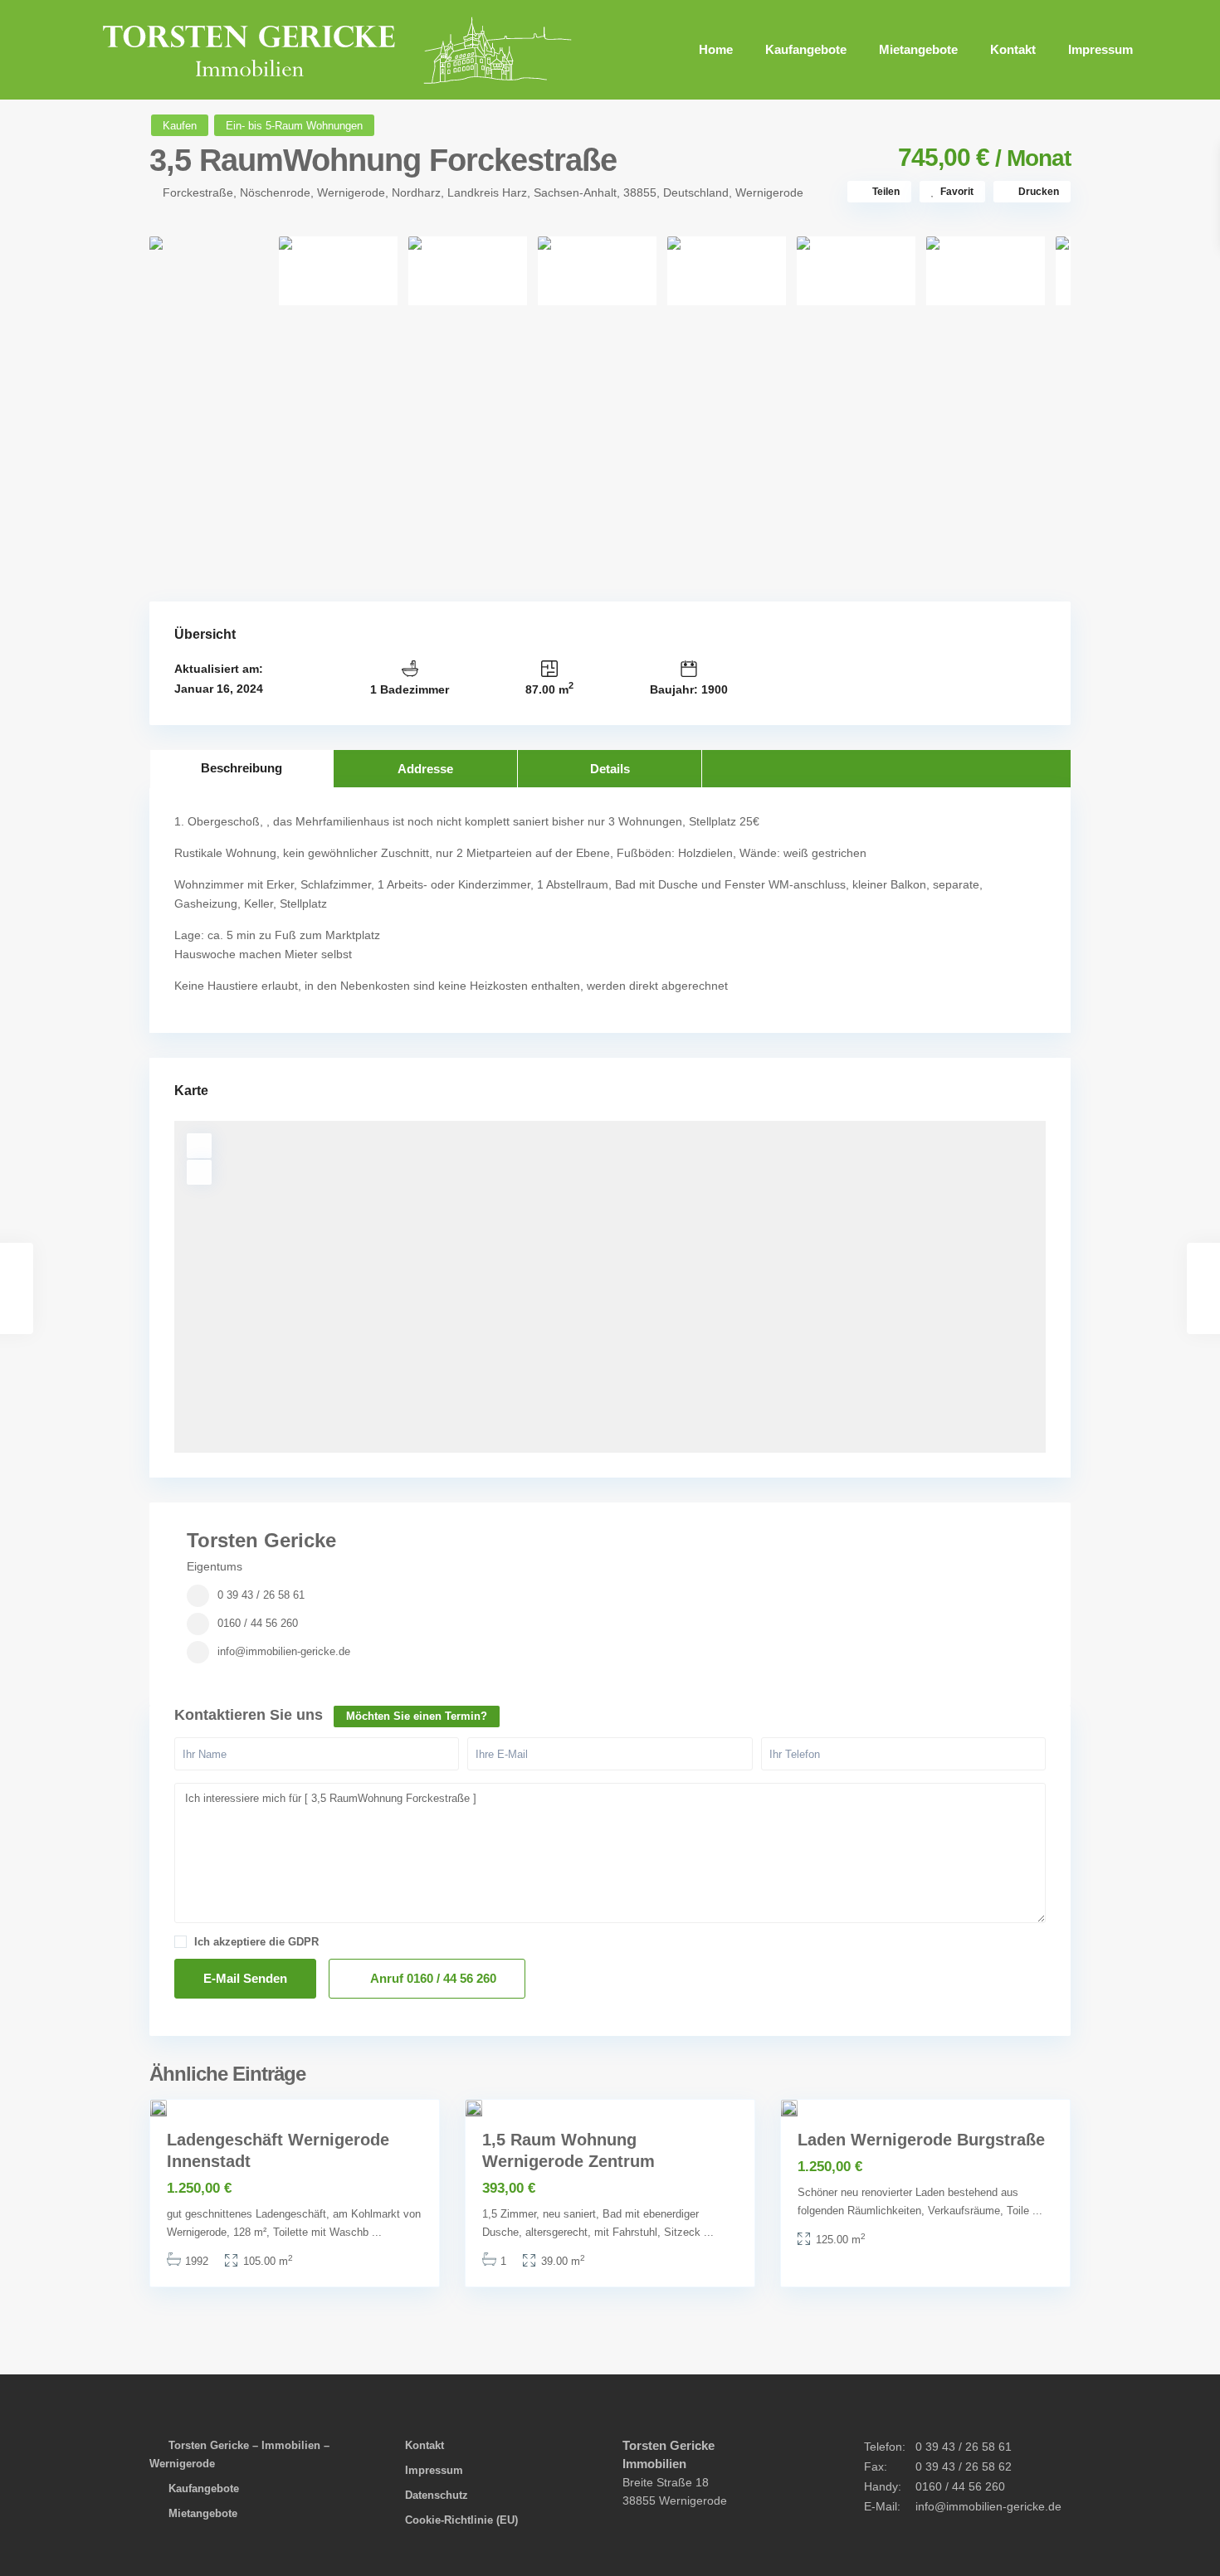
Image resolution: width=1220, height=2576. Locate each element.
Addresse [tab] (425, 769)
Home (716, 49)
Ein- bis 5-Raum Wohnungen (294, 126)
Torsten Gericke (261, 1540)
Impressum (1100, 49)
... (377, 2232)
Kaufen (180, 126)
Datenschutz (437, 2495)
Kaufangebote (806, 49)
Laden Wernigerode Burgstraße (921, 2140)
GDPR (303, 1942)
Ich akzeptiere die (256, 1942)
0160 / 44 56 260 (258, 1623)
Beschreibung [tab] (242, 768)
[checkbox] (181, 1942)
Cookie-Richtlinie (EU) (461, 2520)
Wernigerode (769, 192)
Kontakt (1013, 49)
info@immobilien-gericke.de (284, 1651)
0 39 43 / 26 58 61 (261, 1595)
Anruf (432, 1978)
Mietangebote (918, 49)
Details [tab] (610, 769)
